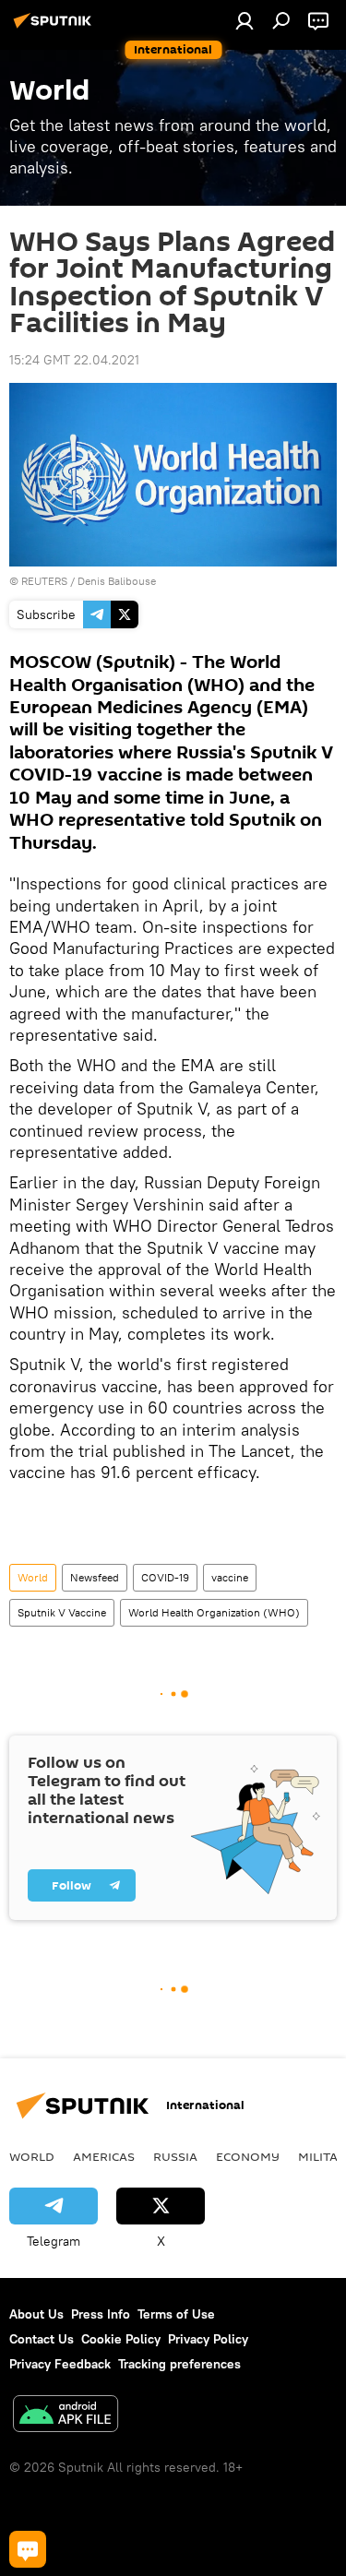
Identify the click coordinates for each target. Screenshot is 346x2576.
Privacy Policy (208, 2339)
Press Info (101, 2314)
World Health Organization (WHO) (214, 1612)
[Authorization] (245, 20)
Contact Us (42, 2339)
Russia (175, 2156)
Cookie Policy (121, 2339)
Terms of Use (176, 2314)
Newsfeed (95, 1577)
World (33, 1577)
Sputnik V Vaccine (62, 1612)
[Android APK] (66, 2416)
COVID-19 (165, 1577)
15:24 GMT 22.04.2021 (74, 360)
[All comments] (28, 2549)
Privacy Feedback (60, 2364)
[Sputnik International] (55, 28)
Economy (248, 2156)
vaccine (230, 1577)
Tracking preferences (179, 2364)
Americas (104, 2156)
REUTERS (44, 581)
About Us (36, 2314)
